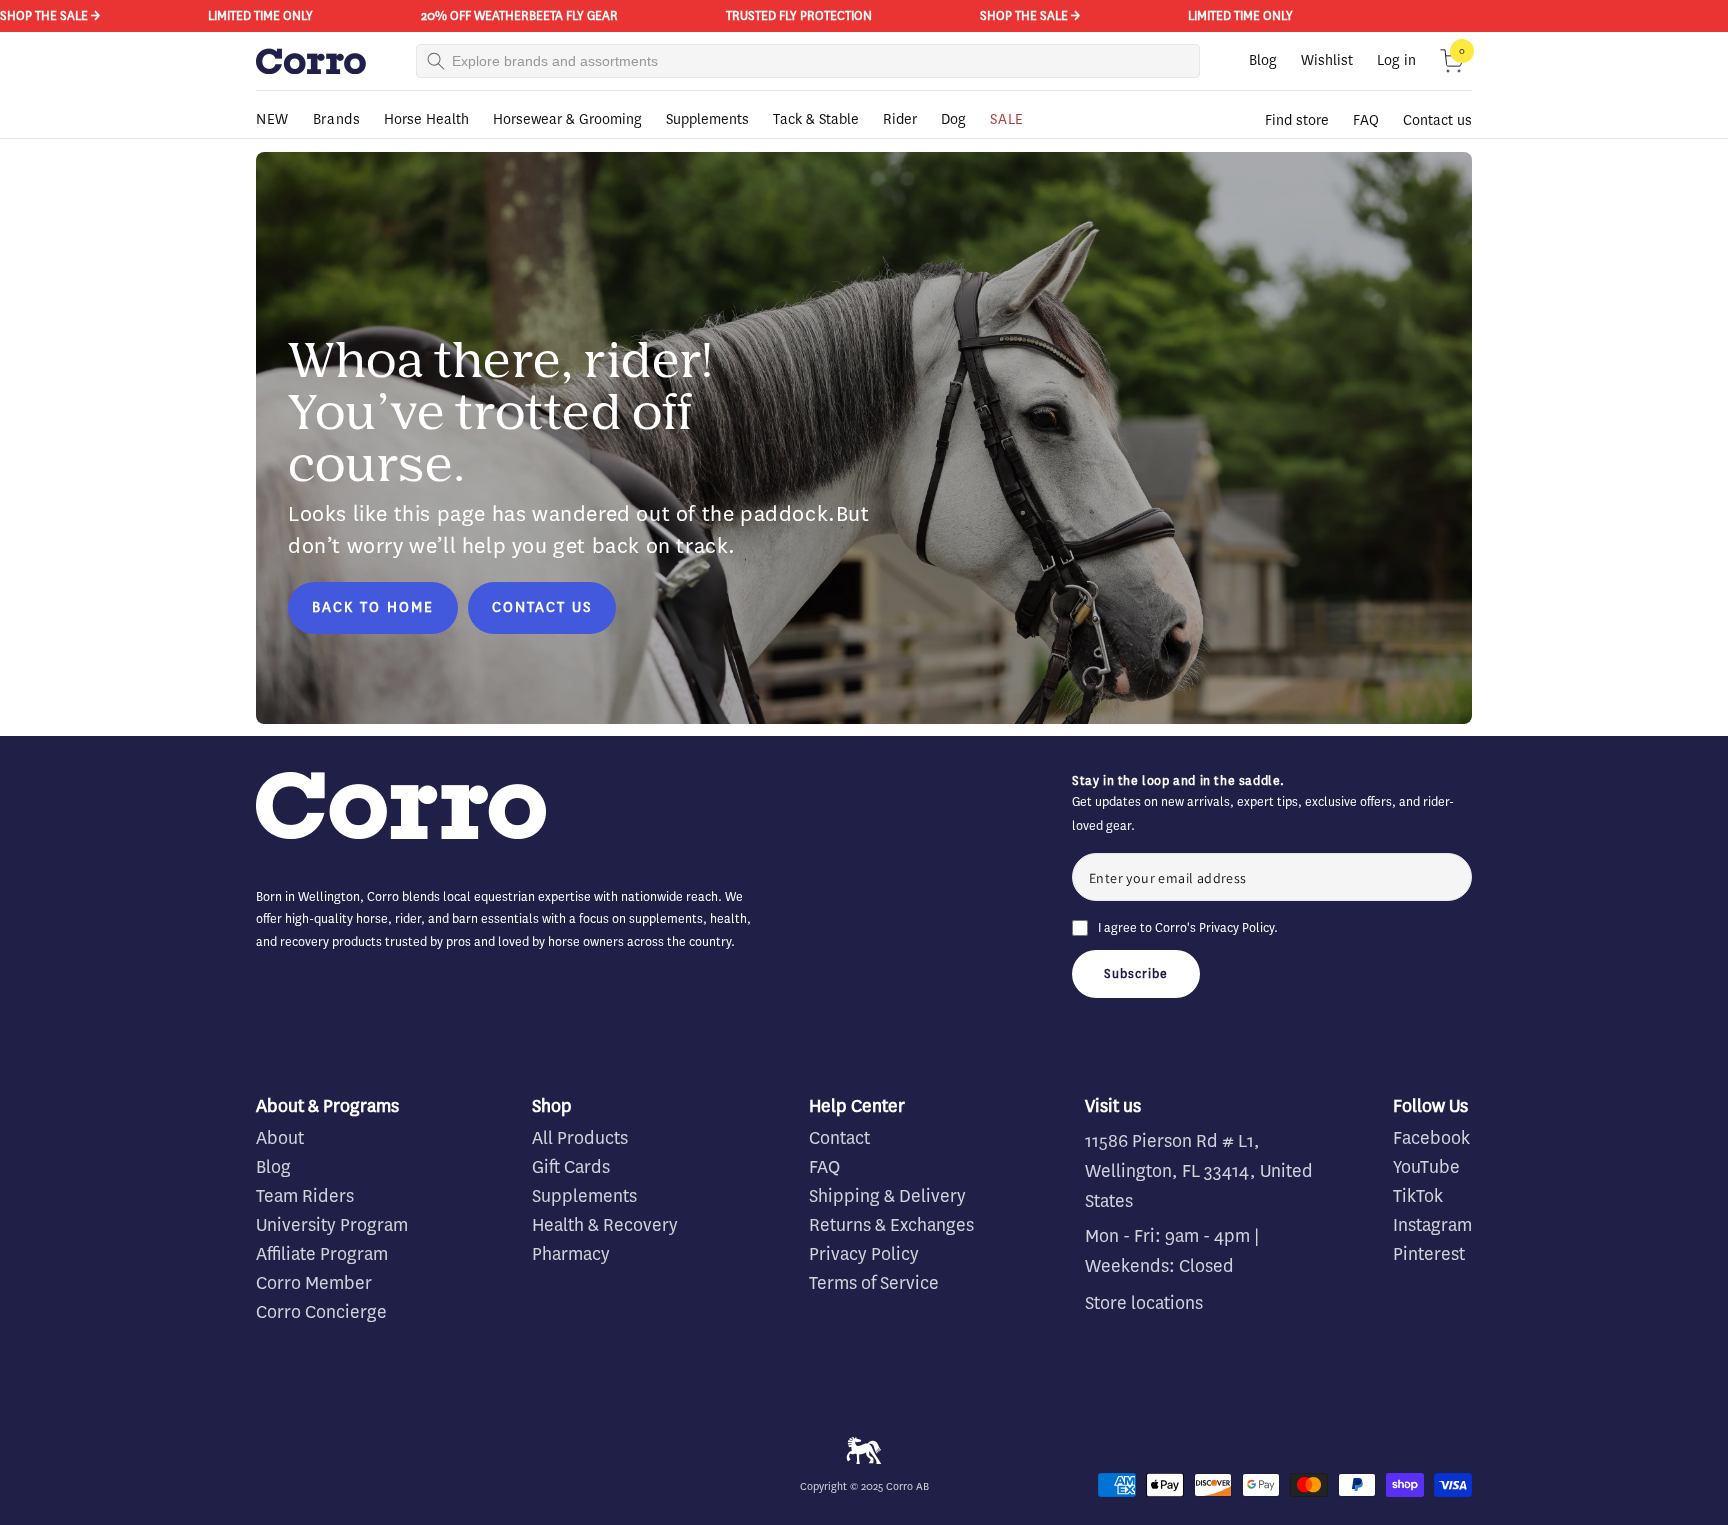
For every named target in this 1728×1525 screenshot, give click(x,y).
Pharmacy (571, 1254)
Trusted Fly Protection (785, 15)
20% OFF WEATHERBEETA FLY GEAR (505, 15)
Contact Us (542, 607)
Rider (900, 119)
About (280, 1138)
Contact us (1437, 120)
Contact (839, 1138)
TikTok (1418, 1196)
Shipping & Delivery (887, 1196)
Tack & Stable (816, 119)
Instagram (1432, 1225)
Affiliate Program (322, 1254)
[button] (1452, 61)
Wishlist (1327, 60)
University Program (332, 1225)
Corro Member (314, 1283)
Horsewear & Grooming (567, 119)
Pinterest (1429, 1254)
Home (271, 147)
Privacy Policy (1236, 927)
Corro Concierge (321, 1312)
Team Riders (305, 1196)
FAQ (1366, 120)
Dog (953, 119)
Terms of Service (874, 1283)
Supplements (707, 119)
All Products (580, 1138)
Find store (1297, 120)
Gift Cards (571, 1167)
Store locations (1144, 1303)
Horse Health (426, 119)
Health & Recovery (605, 1225)
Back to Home (373, 607)
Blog (1263, 60)
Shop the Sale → (1016, 15)
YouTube (1426, 1167)
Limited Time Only (246, 15)
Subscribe (1136, 973)
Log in (1396, 60)
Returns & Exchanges (891, 1225)
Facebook (1431, 1138)
